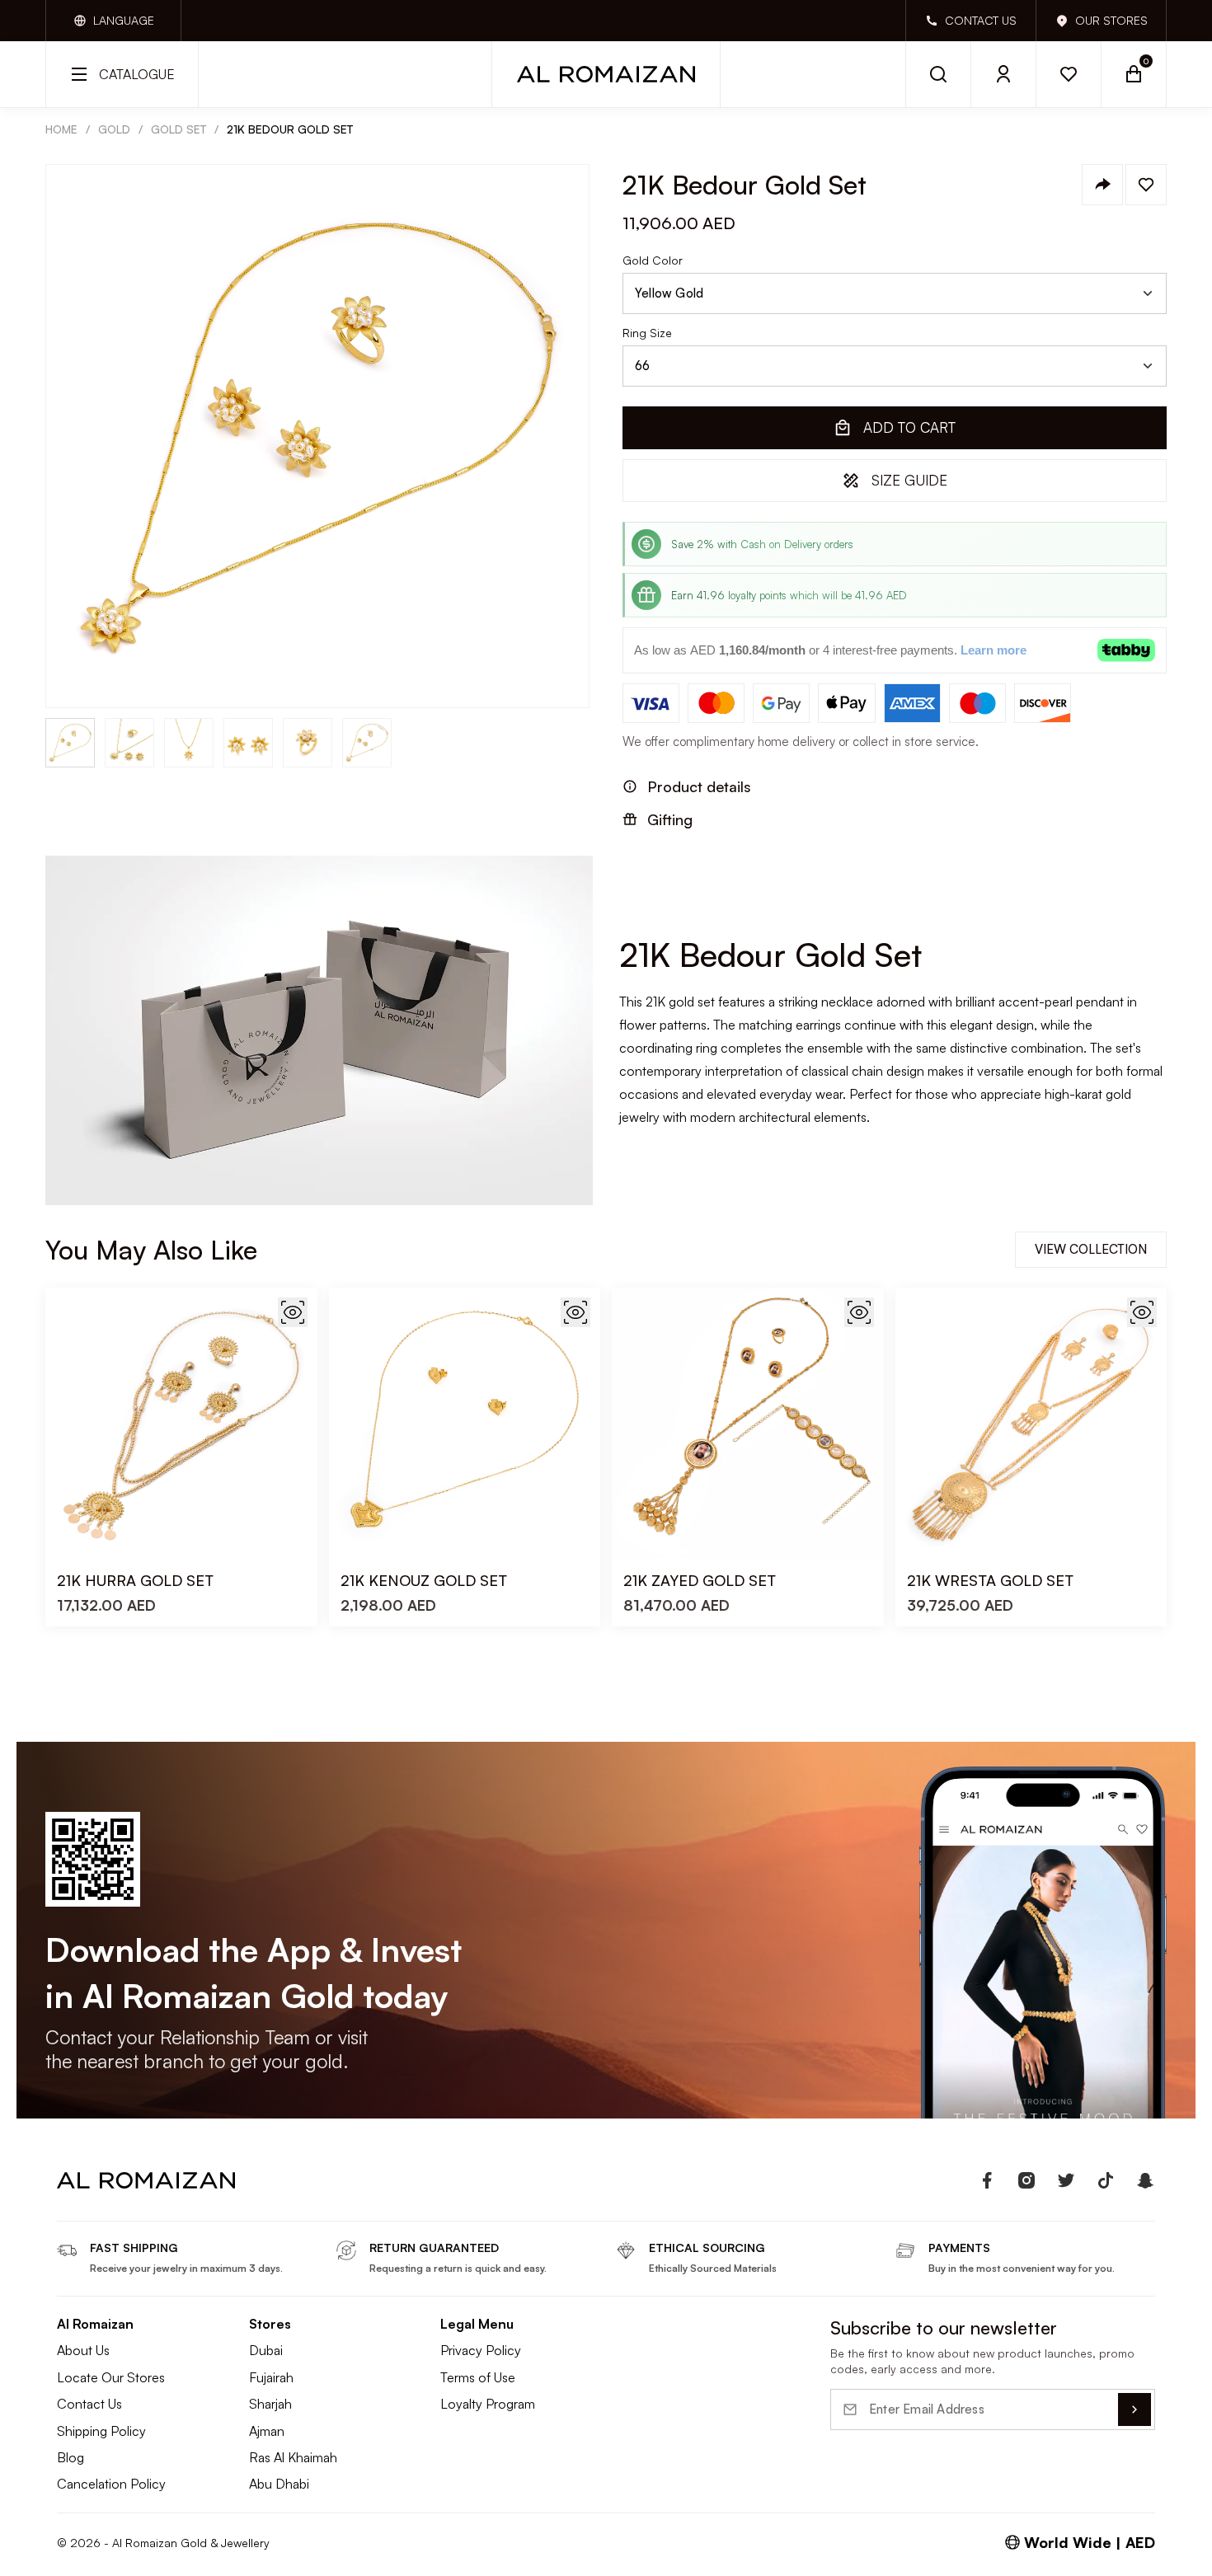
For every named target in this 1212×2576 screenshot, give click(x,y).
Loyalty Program (488, 2404)
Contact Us (89, 2404)
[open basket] (1134, 74)
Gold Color (653, 260)
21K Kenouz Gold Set (424, 1580)
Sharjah (270, 2404)
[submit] (1134, 2409)
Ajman (267, 2431)
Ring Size (647, 333)
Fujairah (271, 2377)
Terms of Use (478, 2377)
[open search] (938, 74)
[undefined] (987, 2180)
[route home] (146, 2180)
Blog (70, 2457)
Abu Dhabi (279, 2484)
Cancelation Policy (111, 2484)
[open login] (1004, 74)
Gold (114, 129)
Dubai (266, 2350)
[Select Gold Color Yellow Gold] (895, 293)
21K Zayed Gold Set (700, 1580)
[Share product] (1102, 185)
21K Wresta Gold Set (990, 1580)
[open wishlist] (1069, 74)
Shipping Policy (101, 2431)
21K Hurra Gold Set (135, 1580)
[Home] (606, 74)
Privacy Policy (481, 2350)
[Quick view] (293, 1312)
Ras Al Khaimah (293, 2457)
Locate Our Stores (111, 2377)
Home (61, 129)
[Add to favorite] (1146, 185)
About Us (83, 2350)
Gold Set (179, 129)
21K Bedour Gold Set (290, 129)
